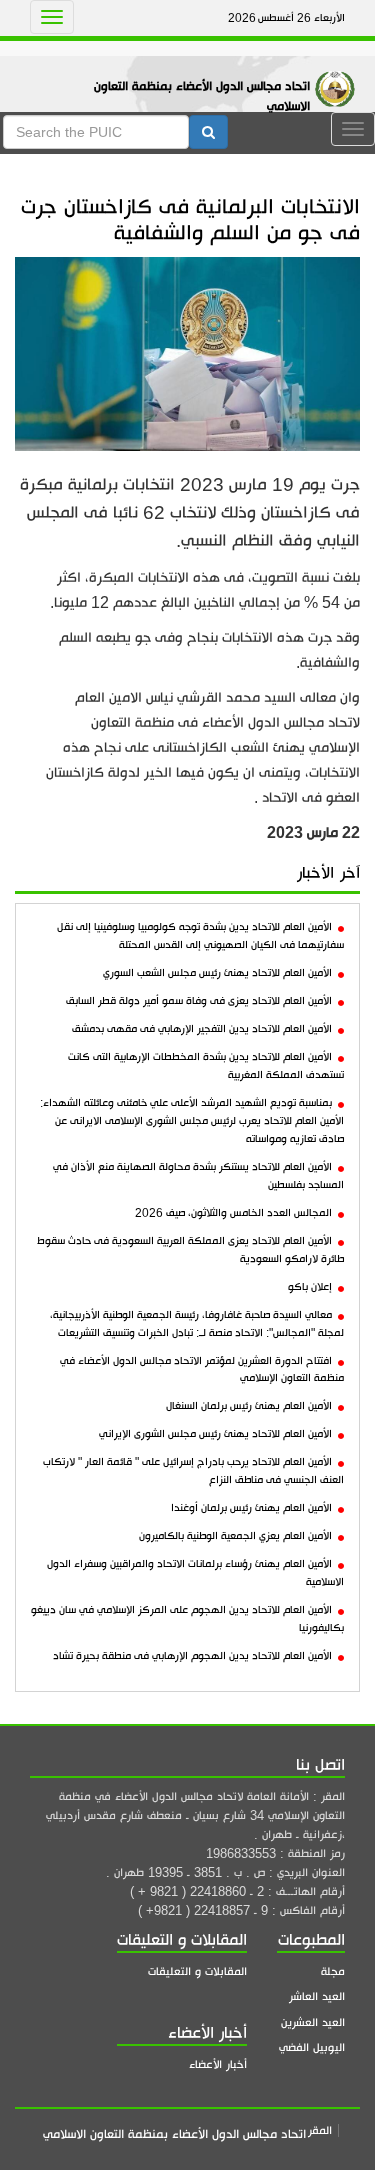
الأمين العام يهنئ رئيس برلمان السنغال (249, 1406)
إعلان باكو (310, 1287)
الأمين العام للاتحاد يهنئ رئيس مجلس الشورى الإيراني (215, 1434)
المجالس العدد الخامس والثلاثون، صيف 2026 (233, 1213)
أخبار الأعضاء (218, 2064)
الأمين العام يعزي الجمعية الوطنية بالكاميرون (235, 1536)
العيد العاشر (317, 1996)
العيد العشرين (313, 2022)
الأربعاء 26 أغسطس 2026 (286, 18)
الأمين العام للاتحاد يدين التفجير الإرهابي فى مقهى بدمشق (202, 1029)
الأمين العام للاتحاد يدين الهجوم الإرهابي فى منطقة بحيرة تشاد (192, 1656)
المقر (320, 2130)
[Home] (340, 68)
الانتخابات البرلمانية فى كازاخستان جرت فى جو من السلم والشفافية (190, 219)
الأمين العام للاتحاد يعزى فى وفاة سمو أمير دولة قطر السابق (199, 1001)
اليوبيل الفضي (312, 2047)
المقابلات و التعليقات (197, 1971)
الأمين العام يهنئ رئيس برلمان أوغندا (251, 1508)
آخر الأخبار (328, 873)
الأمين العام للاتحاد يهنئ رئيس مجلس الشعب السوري (217, 973)
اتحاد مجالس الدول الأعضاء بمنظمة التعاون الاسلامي (202, 96)
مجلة (333, 1971)
